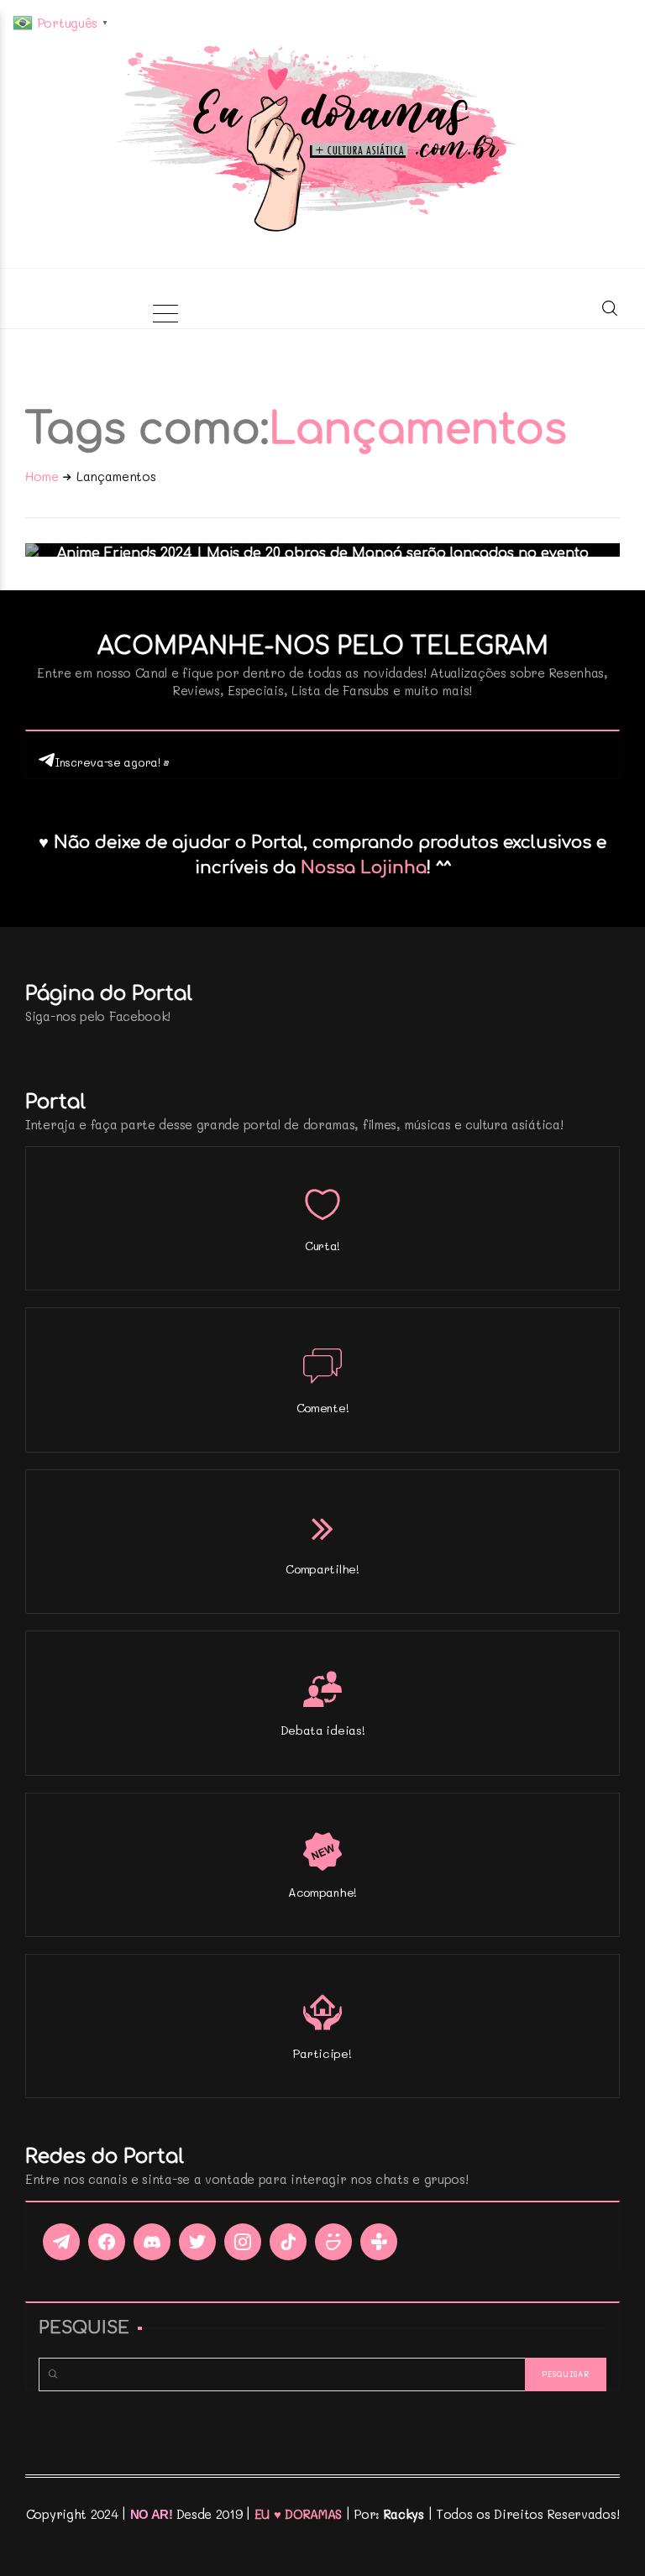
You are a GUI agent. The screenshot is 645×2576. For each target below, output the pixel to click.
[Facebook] (107, 2242)
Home (42, 476)
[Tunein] (379, 2242)
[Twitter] (197, 2242)
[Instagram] (243, 2242)
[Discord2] (152, 2242)
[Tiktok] (288, 2242)
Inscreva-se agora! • (112, 762)
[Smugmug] (333, 2242)
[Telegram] (61, 2242)
